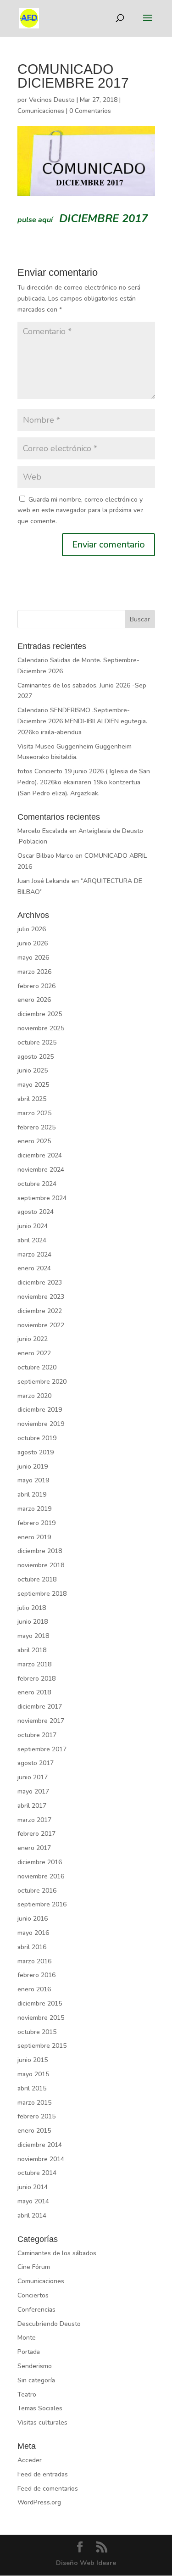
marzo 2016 (34, 1961)
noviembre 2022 (41, 1325)
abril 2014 (32, 2216)
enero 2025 (34, 1141)
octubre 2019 (37, 1438)
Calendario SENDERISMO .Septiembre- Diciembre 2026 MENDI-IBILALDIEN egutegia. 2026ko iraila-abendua (82, 721)
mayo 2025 (33, 1085)
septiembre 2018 (42, 1594)
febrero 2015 (36, 2116)
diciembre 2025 (40, 1014)
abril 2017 (32, 1806)
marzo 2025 (34, 1113)
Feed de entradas (43, 2474)
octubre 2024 (37, 1184)
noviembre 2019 (41, 1424)
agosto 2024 (36, 1212)
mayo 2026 (33, 958)
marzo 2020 (34, 1396)
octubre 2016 (37, 1891)
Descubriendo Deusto (49, 2324)
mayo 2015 (33, 2074)
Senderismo (35, 2366)
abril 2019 (32, 1495)
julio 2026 (32, 929)
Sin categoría (36, 2380)
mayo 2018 (33, 1636)
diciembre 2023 (40, 1282)
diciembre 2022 (40, 1311)
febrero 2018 (36, 1679)
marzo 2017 (34, 1820)
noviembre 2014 (41, 2159)
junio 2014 (33, 2187)
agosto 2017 (36, 1763)
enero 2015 (34, 2131)
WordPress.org (39, 2502)
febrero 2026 (36, 986)
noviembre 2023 (41, 1297)
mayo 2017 (33, 1791)
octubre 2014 (37, 2173)
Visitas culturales (42, 2422)
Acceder (30, 2460)
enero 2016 (34, 1989)
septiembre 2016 (42, 1904)
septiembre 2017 (42, 1749)
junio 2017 (33, 1777)
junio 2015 (33, 2060)
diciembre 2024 (40, 1155)
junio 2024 (33, 1226)
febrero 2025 (36, 1127)
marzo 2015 (34, 2103)
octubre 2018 (37, 1579)
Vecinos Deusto (52, 100)
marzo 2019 (34, 1509)
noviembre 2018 (41, 1565)
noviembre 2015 (41, 2018)
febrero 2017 (36, 1834)
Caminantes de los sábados (57, 2253)
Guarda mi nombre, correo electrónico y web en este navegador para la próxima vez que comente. (80, 511)
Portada (29, 2352)
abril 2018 (32, 1650)
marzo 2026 (34, 972)
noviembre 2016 (41, 1876)
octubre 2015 (37, 2032)
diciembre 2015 (40, 2003)
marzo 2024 (34, 1254)
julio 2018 (32, 1608)
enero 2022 (34, 1353)
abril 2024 (32, 1240)
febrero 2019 (36, 1523)
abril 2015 (32, 2088)
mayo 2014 (33, 2201)
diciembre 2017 (40, 1707)
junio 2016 (33, 1919)
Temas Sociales (40, 2408)
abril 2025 (32, 1099)
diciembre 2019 (40, 1410)
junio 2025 (33, 1070)
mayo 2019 (33, 1480)
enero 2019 (34, 1537)
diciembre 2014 (40, 2145)
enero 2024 (34, 1268)
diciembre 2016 (40, 1862)
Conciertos (33, 2295)
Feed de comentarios (48, 2489)
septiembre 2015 (42, 2046)
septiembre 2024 (42, 1198)
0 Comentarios (90, 111)
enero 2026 (34, 1000)
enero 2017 (34, 1848)
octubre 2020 (37, 1367)
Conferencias (36, 2310)
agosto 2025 (36, 1057)
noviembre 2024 (41, 1170)
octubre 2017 (37, 1735)
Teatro (27, 2394)
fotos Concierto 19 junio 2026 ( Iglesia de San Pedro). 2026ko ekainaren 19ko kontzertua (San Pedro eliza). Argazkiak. (84, 782)
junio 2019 (33, 1467)
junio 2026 (33, 943)
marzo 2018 (34, 1664)
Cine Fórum (34, 2267)
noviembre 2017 (41, 1721)
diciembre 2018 (40, 1551)
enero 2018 (34, 1692)
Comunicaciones (41, 111)
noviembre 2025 (41, 1028)
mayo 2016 (33, 1933)
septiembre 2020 (42, 1382)
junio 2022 (33, 1339)
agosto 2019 (36, 1452)
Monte (27, 2338)
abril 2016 (32, 1947)
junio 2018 (33, 1622)
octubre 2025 (37, 1042)
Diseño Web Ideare (86, 2563)
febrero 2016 (36, 1975)
